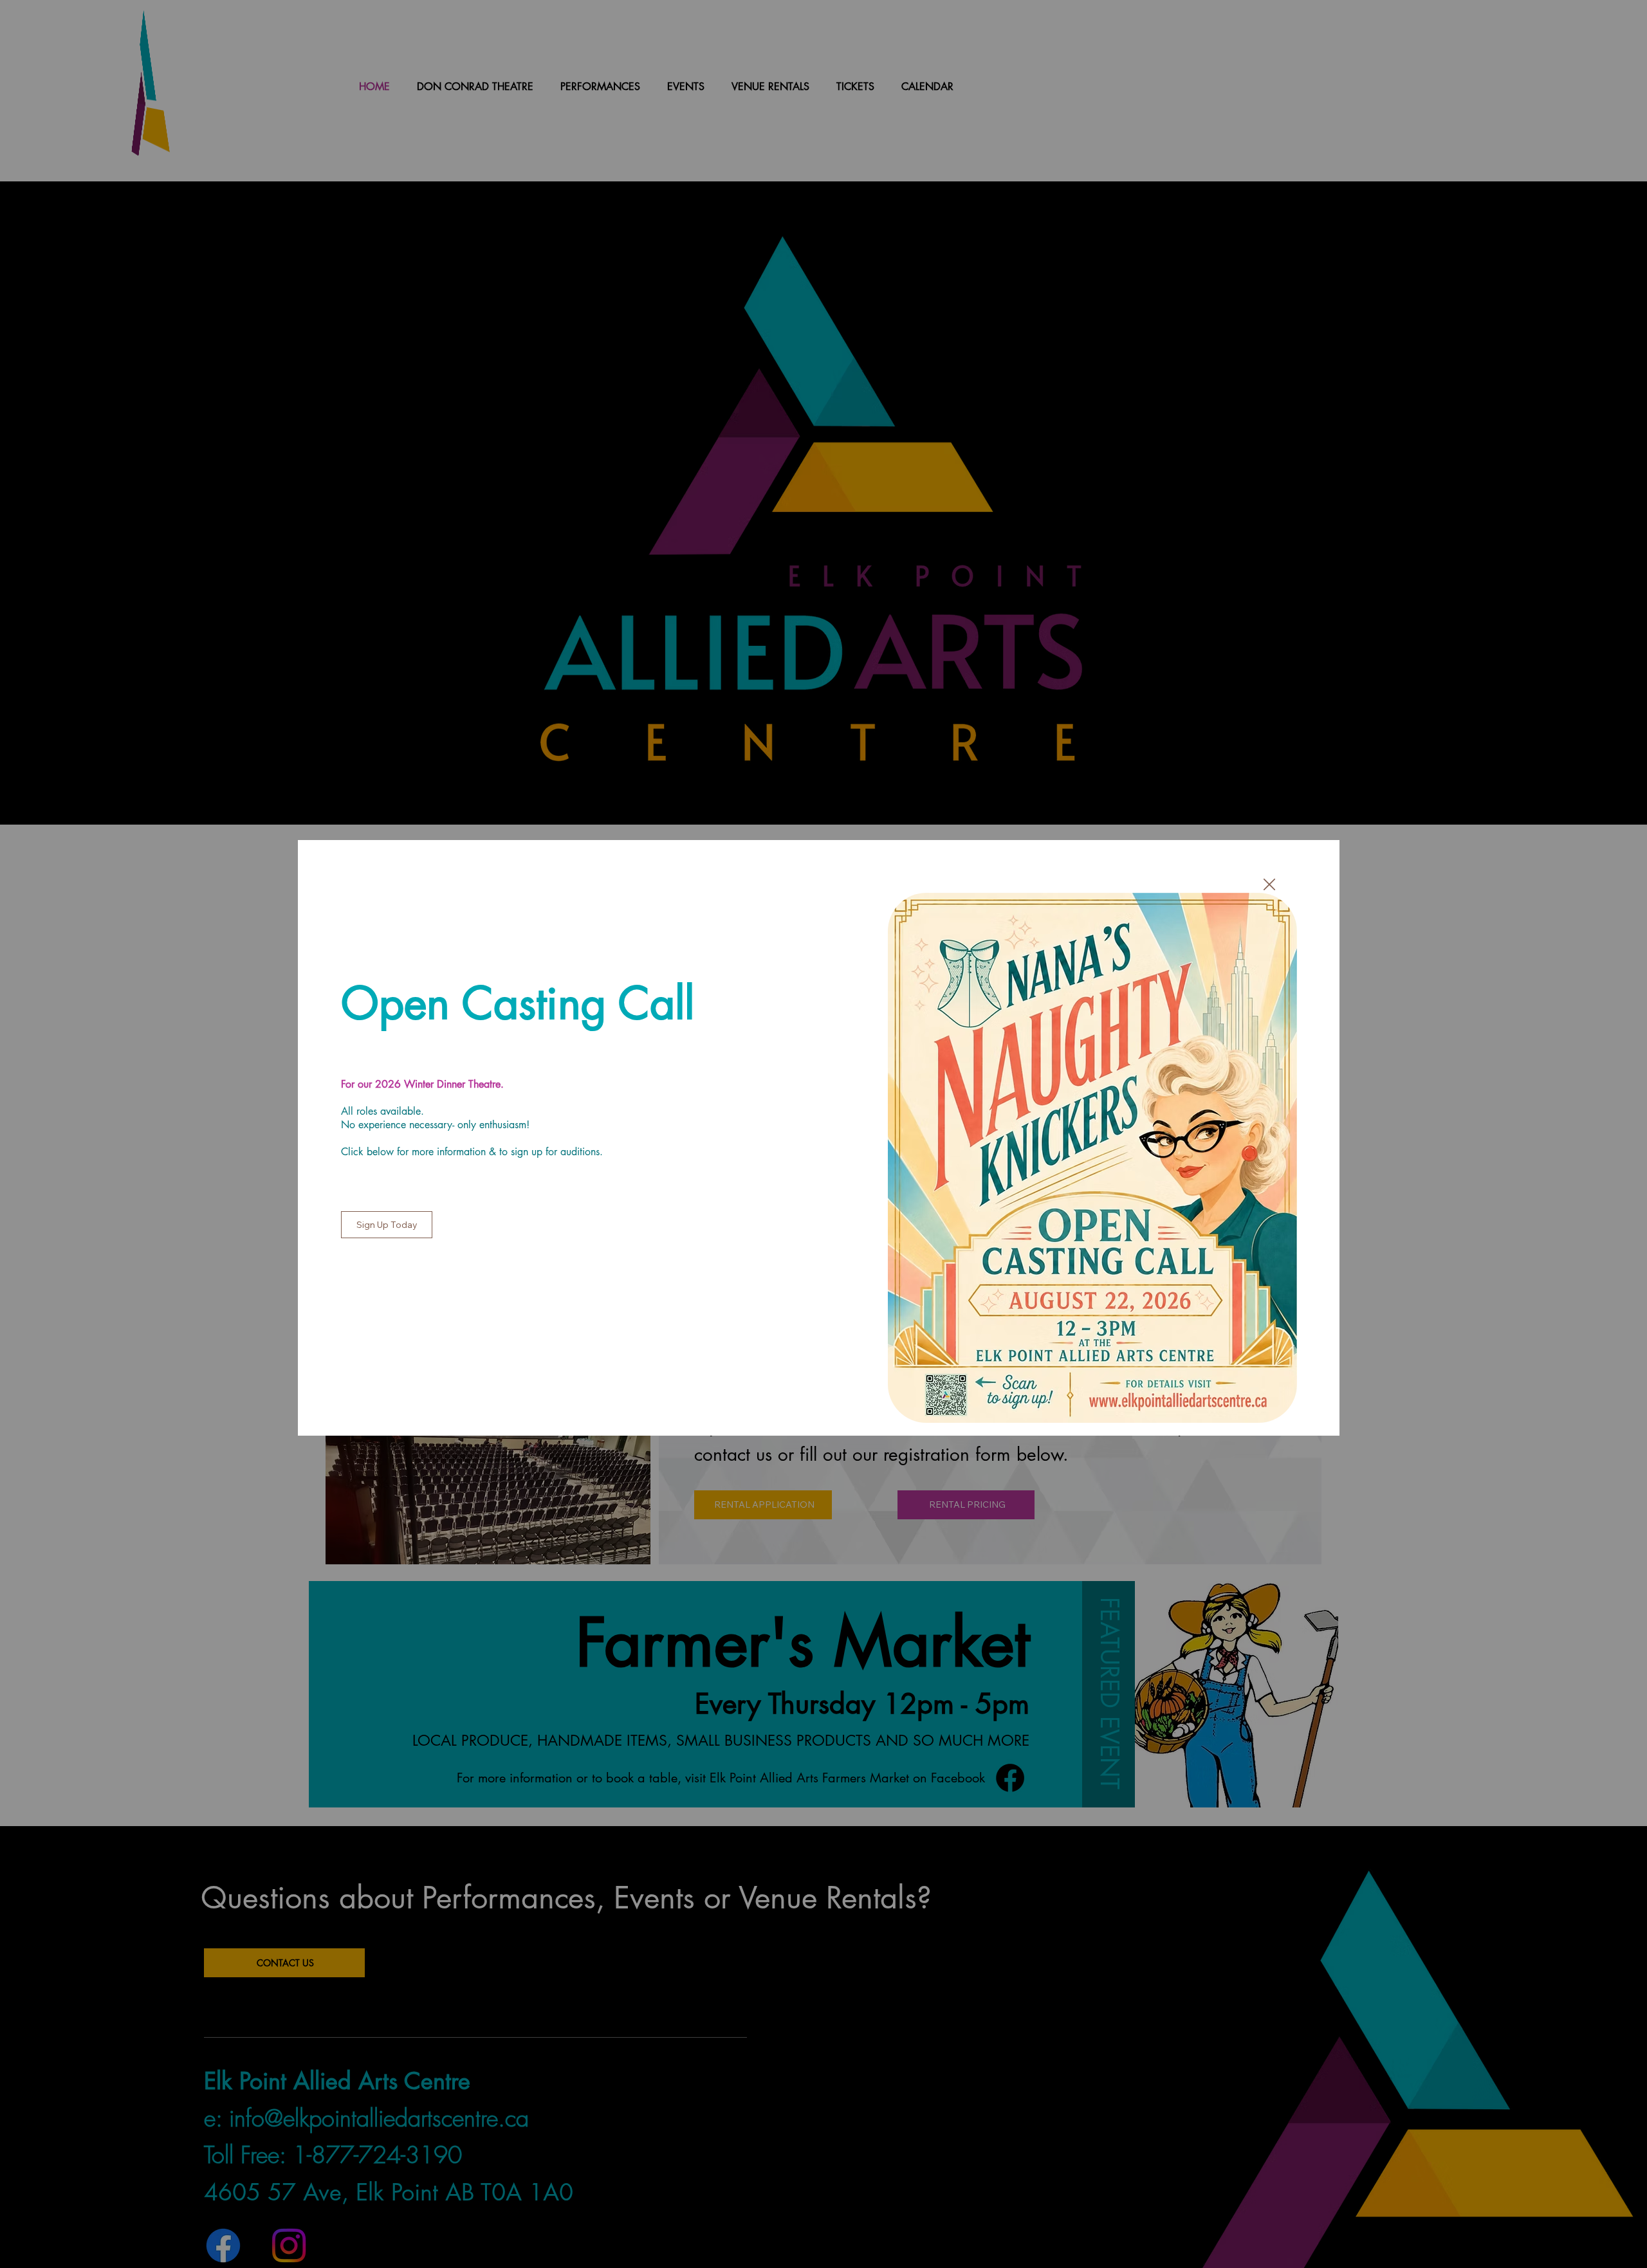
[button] (1269, 885)
